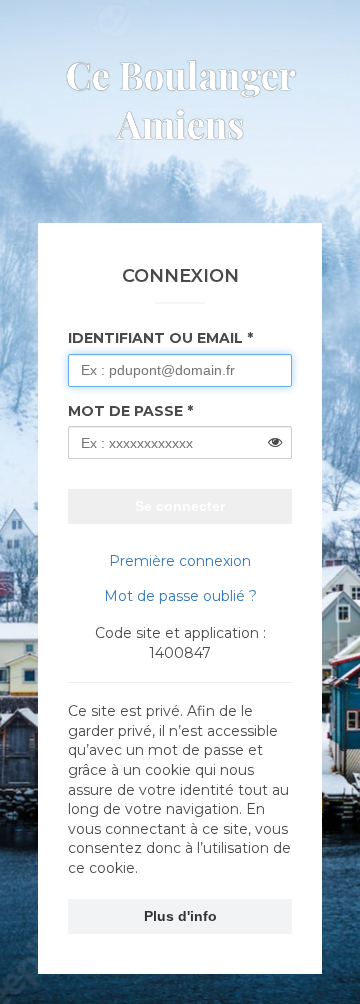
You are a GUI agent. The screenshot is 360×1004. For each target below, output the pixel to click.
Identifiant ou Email (155, 338)
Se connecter (180, 506)
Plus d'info (180, 916)
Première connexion (180, 561)
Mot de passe (125, 411)
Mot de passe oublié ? (180, 596)
